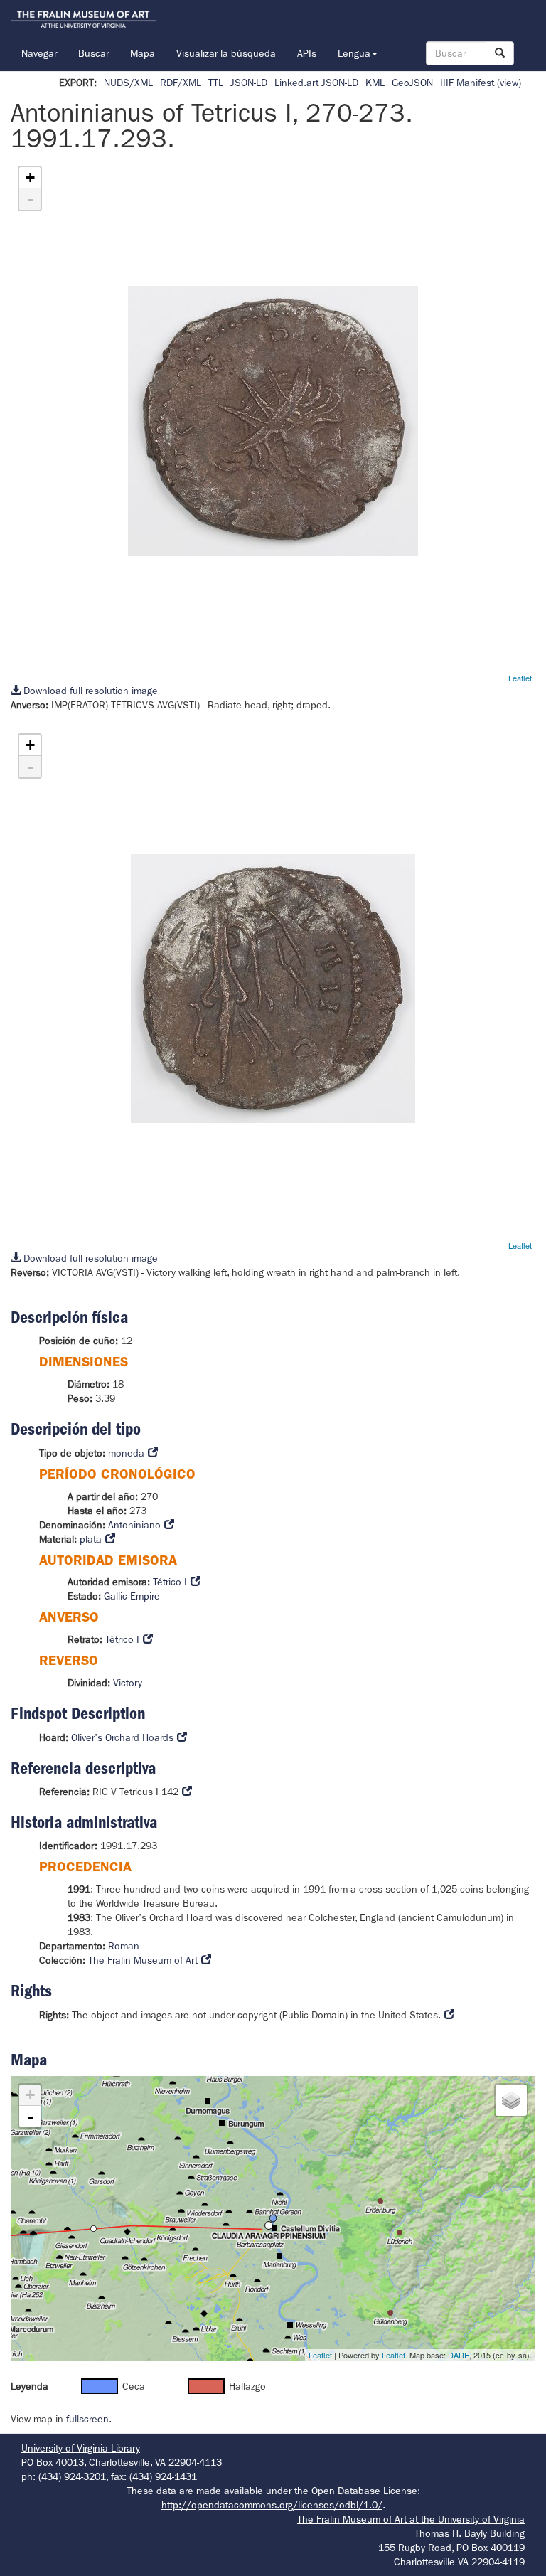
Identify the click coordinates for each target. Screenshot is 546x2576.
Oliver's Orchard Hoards (122, 1737)
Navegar (39, 53)
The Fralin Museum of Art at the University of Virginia (411, 2519)
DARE (459, 2355)
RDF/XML (181, 83)
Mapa (143, 53)
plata (91, 1539)
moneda (126, 1453)
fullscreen (87, 2419)
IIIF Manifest (467, 83)
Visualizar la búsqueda (226, 53)
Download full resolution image (89, 691)
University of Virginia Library (81, 2448)
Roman (124, 1946)
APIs (307, 53)
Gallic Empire (132, 1596)
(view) (509, 83)
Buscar (93, 53)
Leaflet (520, 678)
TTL (216, 83)
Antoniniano (134, 1525)
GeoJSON (412, 83)
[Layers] (511, 2100)
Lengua (354, 53)
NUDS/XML (128, 83)
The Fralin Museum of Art (143, 1960)
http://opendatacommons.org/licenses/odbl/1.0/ (272, 2505)
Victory (128, 1683)
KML (375, 83)
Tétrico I (170, 1582)
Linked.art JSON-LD (316, 83)
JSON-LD (249, 83)
